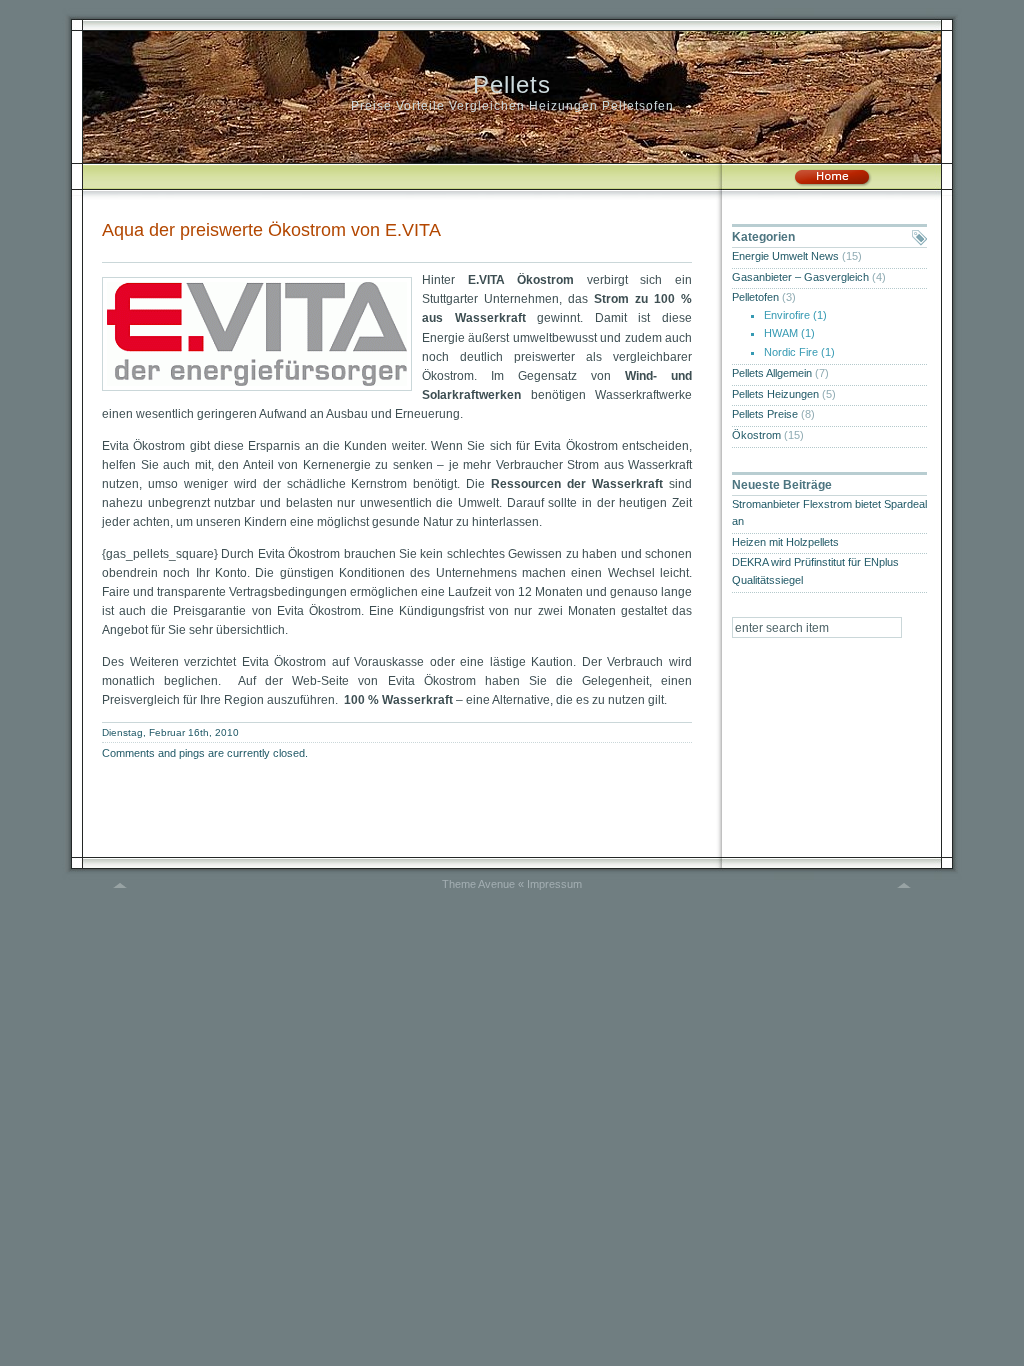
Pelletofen (755, 297)
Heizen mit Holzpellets (785, 542)
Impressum (554, 884)
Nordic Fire (791, 352)
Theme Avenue (478, 884)
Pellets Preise (765, 414)
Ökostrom (756, 435)
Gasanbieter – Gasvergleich (800, 277)
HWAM (781, 333)
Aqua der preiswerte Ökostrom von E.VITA (271, 230)
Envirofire (787, 315)
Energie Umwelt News (785, 256)
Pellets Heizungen (775, 394)
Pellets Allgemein (772, 373)
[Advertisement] (336, 250)
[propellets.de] (832, 183)
